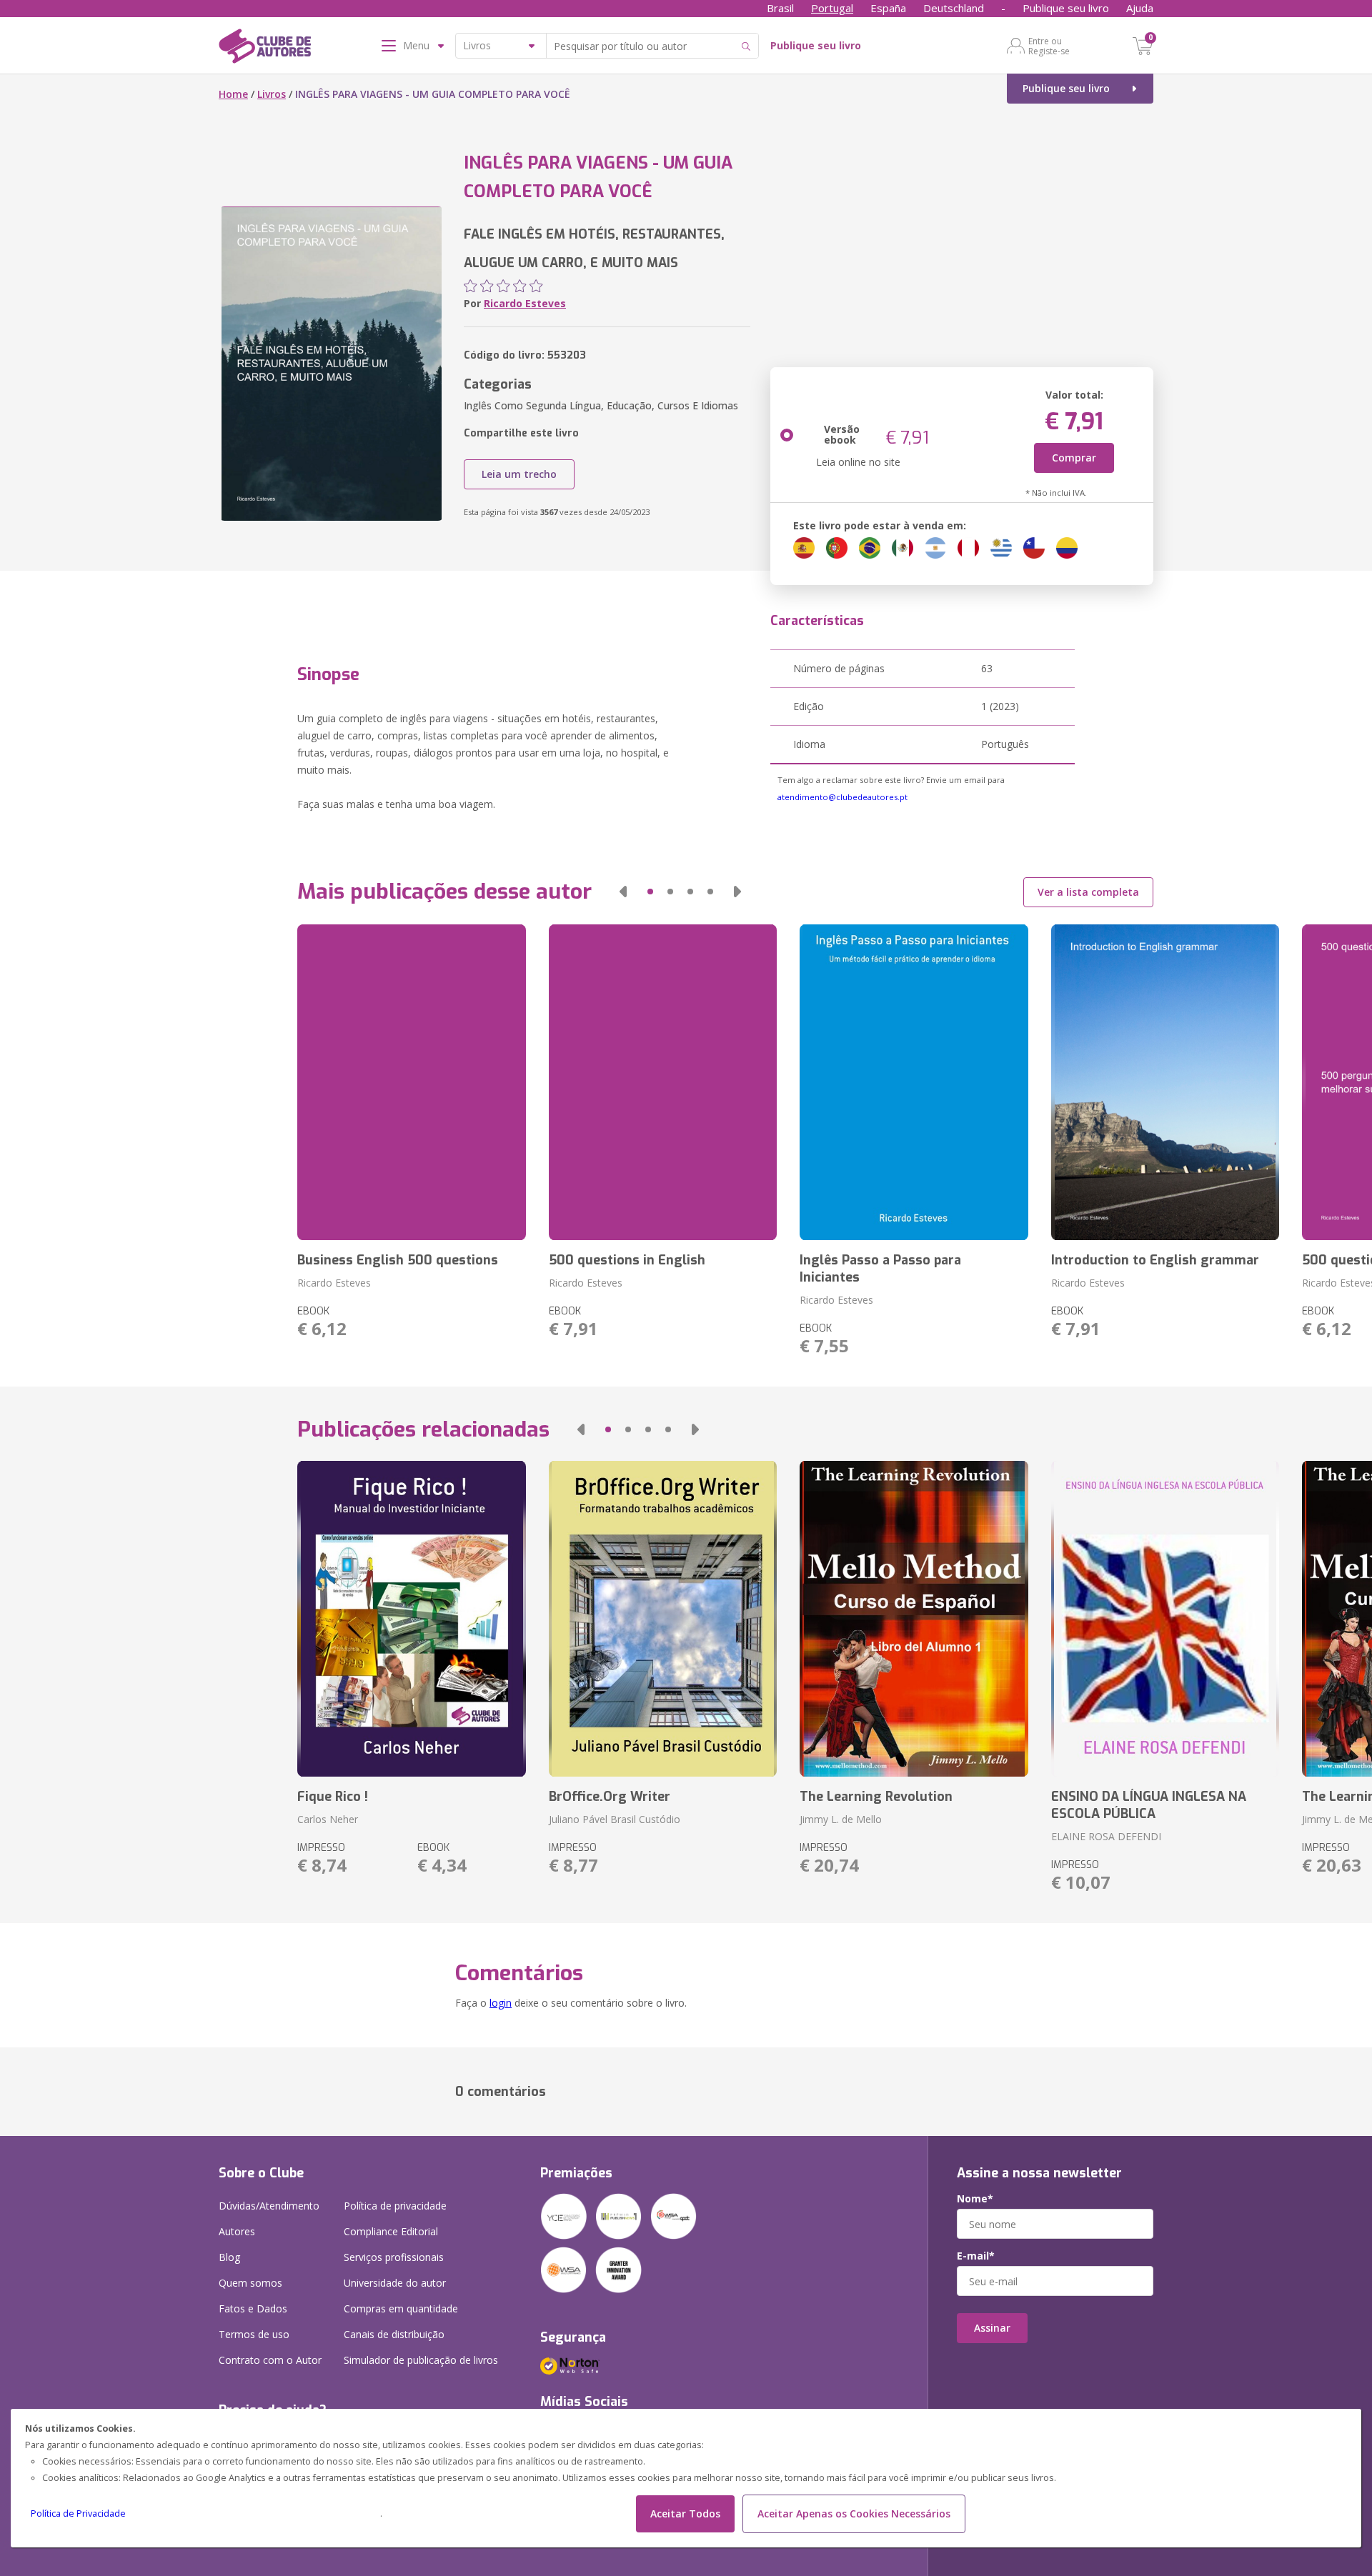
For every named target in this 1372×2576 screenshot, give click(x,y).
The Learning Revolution (876, 1797)
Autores (237, 2231)
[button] (623, 892)
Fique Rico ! (333, 1797)
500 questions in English (627, 1260)
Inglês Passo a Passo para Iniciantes (880, 1269)
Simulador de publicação (421, 2360)
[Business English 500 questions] (411, 1082)
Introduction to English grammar (1155, 1260)
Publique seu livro (1066, 8)
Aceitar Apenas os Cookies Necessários (854, 2513)
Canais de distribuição (394, 2334)
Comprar (1074, 458)
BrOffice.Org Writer (610, 1797)
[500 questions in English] (663, 1082)
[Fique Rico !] (411, 1619)
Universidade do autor (395, 2283)
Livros (272, 94)
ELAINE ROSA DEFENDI (1106, 1836)
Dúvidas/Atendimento (269, 2206)
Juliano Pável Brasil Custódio (615, 1819)
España (888, 8)
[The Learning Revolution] (914, 1619)
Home (233, 94)
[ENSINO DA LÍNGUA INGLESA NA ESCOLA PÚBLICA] (1165, 1619)
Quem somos (250, 2283)
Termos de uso (254, 2334)
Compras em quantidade (401, 2308)
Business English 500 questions (398, 1260)
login (501, 2003)
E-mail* (976, 2256)
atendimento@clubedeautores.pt (842, 797)
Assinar (992, 2328)
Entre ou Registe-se (1049, 46)
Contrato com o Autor (270, 2360)
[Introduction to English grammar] (1165, 1082)
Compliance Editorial (391, 2231)
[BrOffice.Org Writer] (663, 1619)
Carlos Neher (328, 1819)
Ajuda (1140, 8)
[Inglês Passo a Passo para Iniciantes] (914, 1082)
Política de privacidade (395, 2206)
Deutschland (954, 8)
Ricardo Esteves (525, 303)
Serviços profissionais (394, 2257)
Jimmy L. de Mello (841, 1819)
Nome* (975, 2199)
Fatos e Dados (253, 2308)
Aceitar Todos (685, 2513)
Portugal (832, 8)
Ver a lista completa (1088, 892)
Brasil (780, 8)
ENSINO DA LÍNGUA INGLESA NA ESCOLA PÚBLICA (1149, 1805)
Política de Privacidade (78, 2513)
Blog (229, 2257)
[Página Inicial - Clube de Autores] (265, 49)
